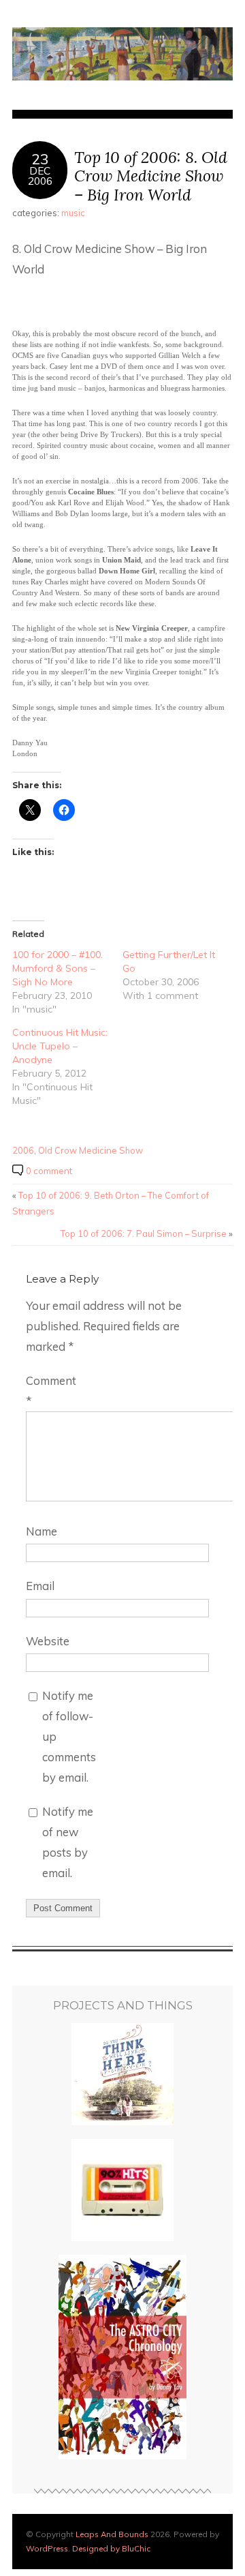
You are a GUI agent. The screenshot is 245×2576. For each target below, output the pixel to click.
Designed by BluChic (111, 2548)
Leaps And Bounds (112, 2534)
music (73, 213)
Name (42, 1531)
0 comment (49, 1171)
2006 (23, 1150)
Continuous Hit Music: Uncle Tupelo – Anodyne (60, 1046)
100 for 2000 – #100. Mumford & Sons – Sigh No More (58, 968)
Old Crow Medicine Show (91, 1150)
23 (40, 159)
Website (48, 1641)
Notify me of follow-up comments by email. (69, 1736)
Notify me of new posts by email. (68, 1842)
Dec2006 (40, 176)
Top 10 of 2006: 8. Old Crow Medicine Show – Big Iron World (151, 176)
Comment (51, 1391)
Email (40, 1586)
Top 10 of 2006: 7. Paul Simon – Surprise (144, 1233)
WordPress (47, 2548)
